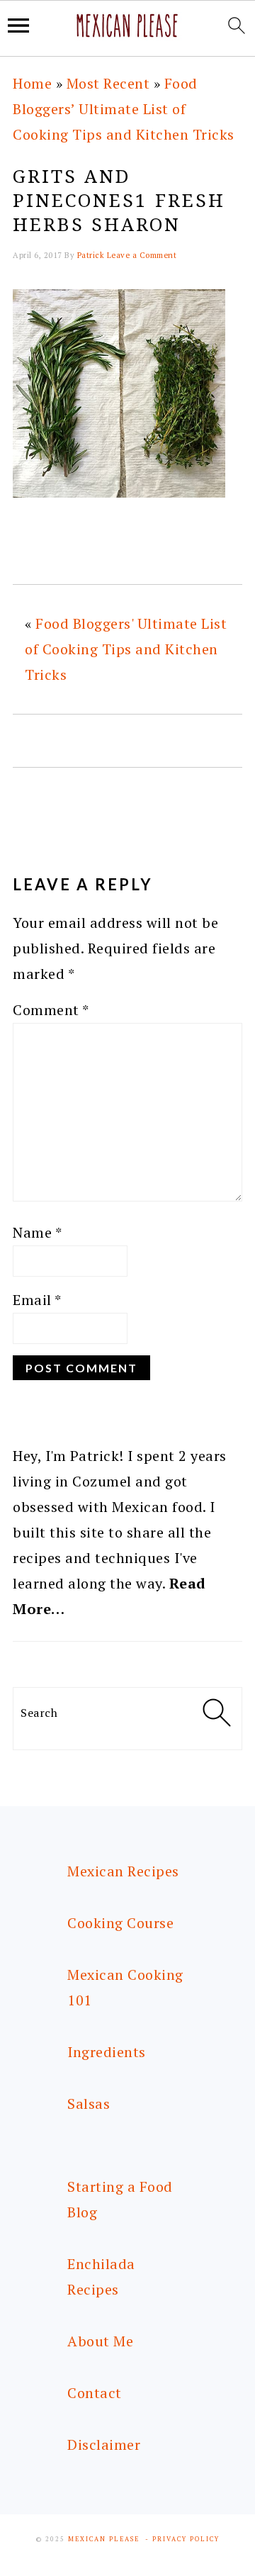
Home (32, 83)
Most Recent (108, 83)
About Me (100, 2341)
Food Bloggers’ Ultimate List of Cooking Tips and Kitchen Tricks (124, 109)
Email (37, 1300)
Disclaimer (104, 2445)
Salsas (89, 2104)
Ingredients (107, 2052)
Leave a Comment (142, 255)
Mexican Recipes (123, 1871)
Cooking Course (120, 1923)
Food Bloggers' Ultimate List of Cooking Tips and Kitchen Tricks (126, 649)
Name (37, 1232)
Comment (51, 1010)
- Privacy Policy (182, 2539)
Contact (95, 2393)
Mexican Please (104, 2539)
